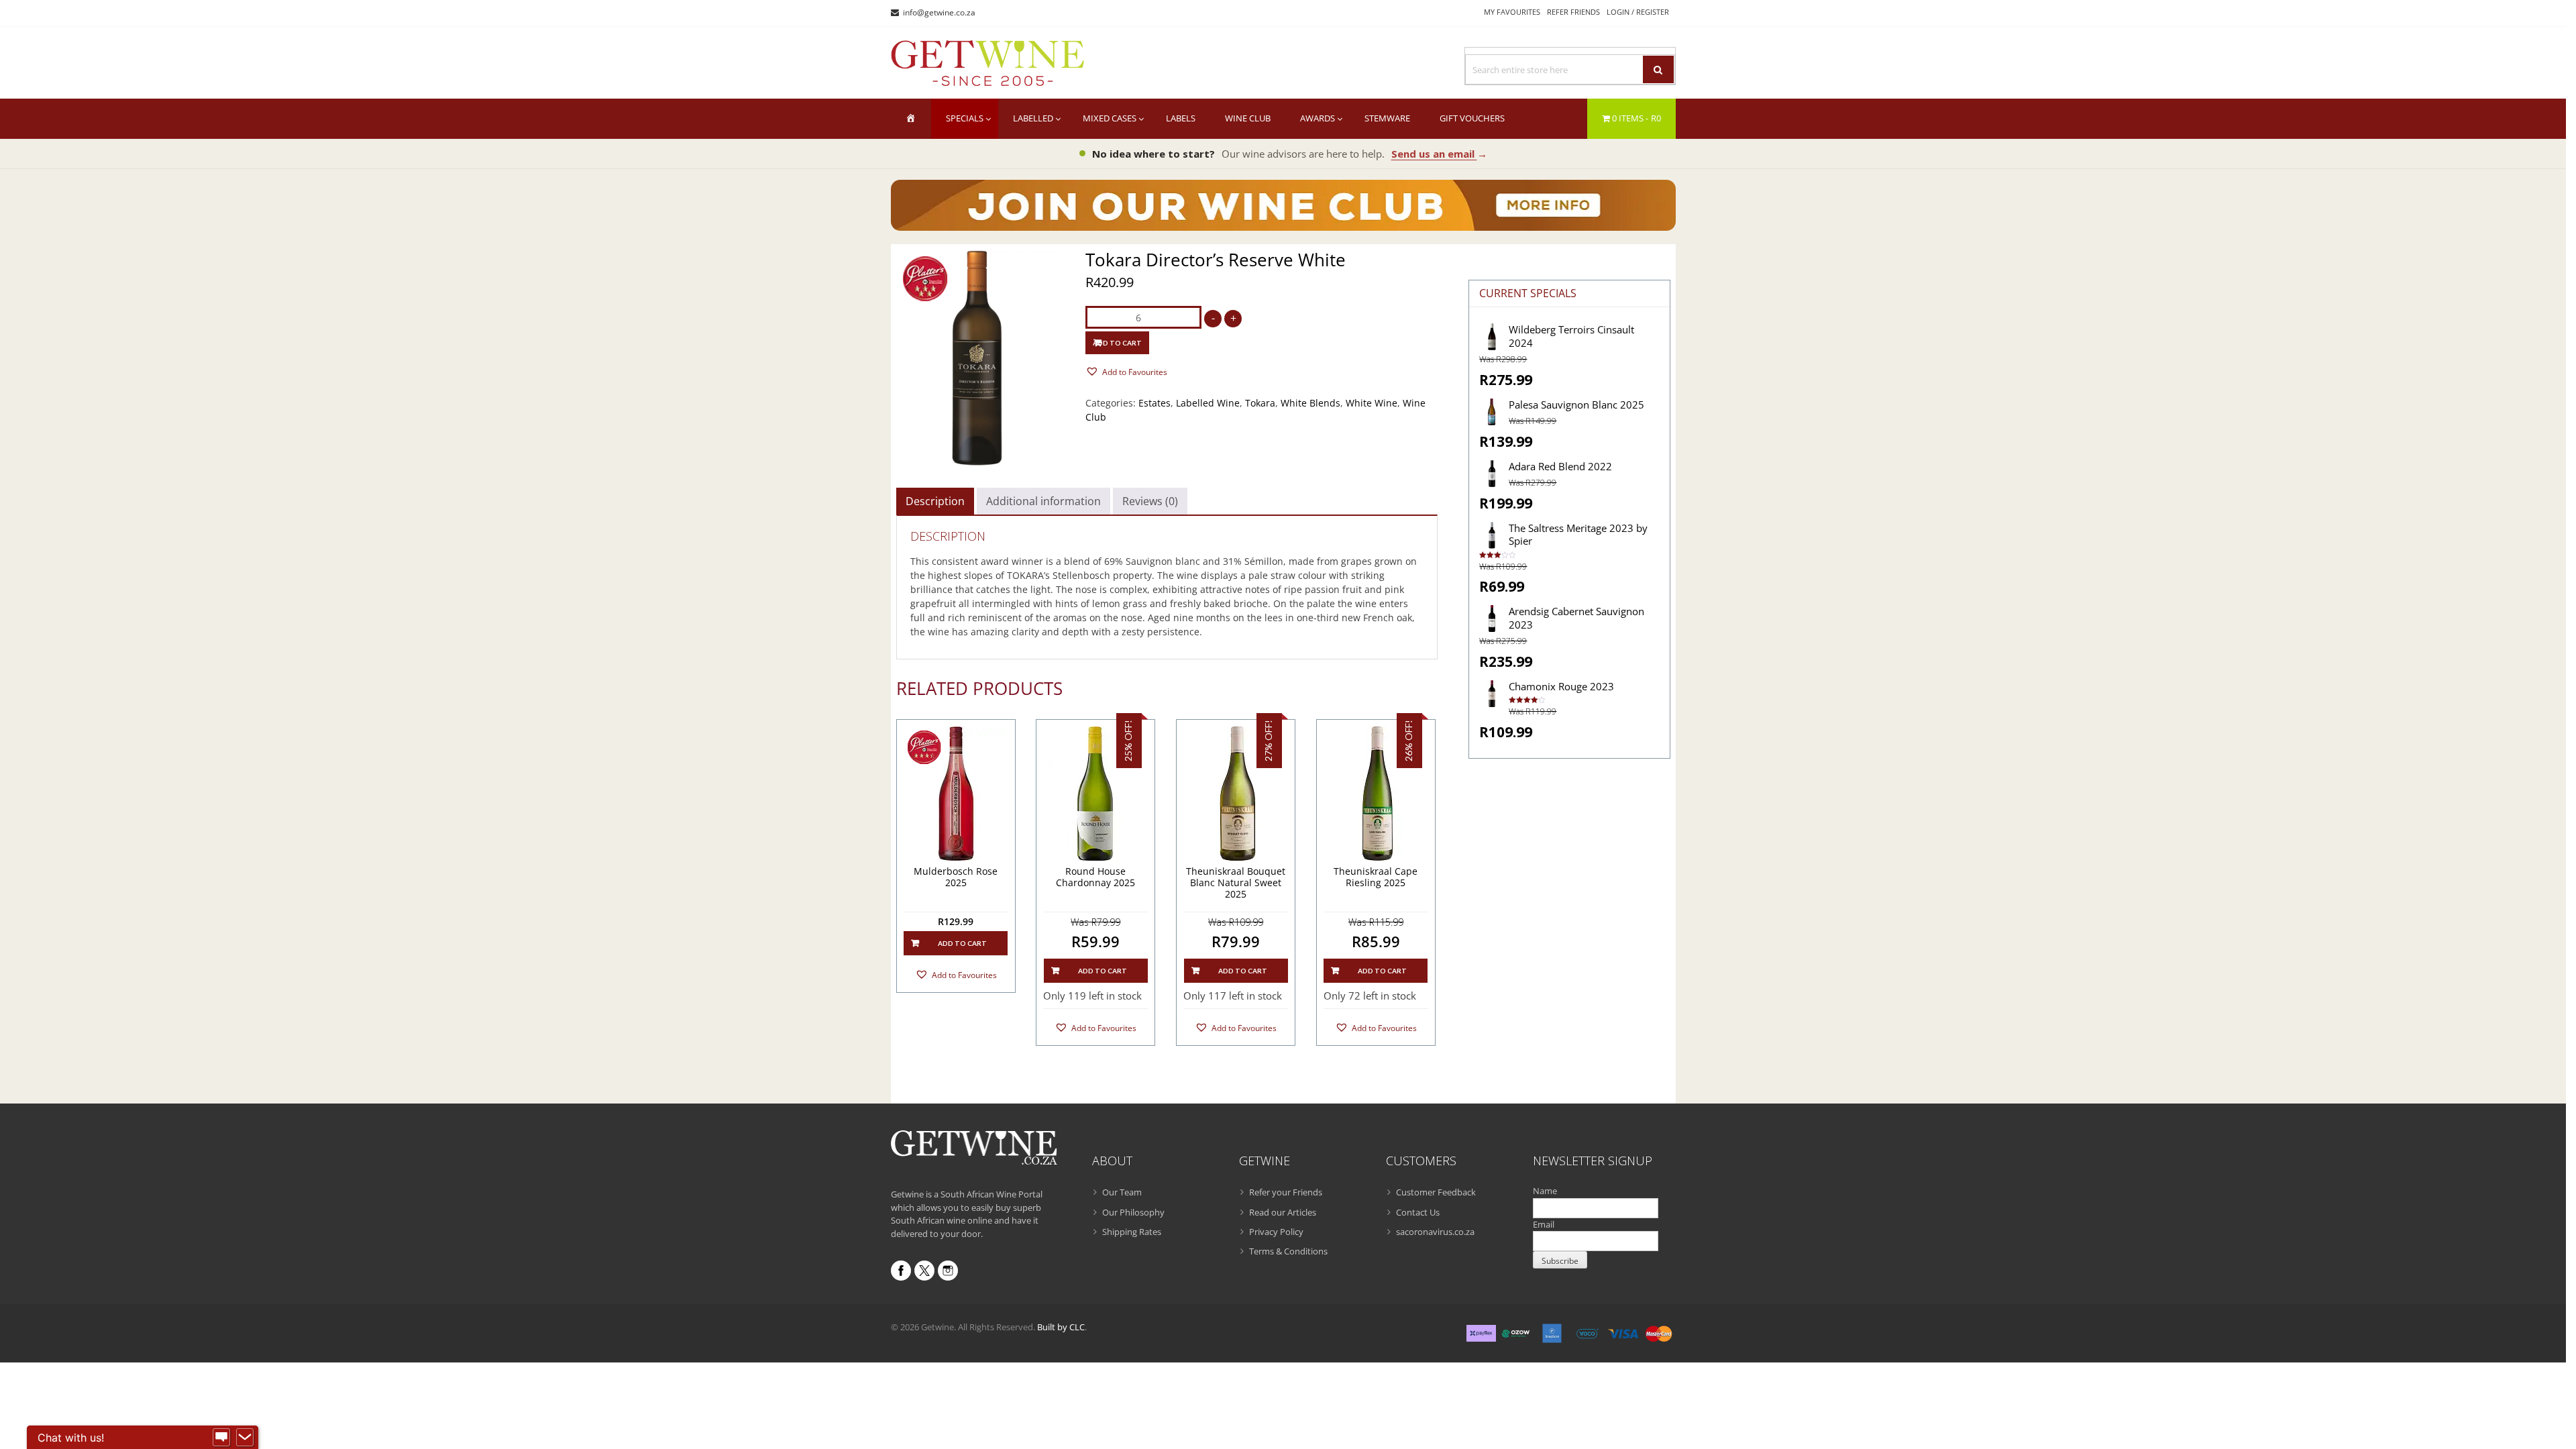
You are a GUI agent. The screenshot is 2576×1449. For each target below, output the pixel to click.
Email (1544, 1224)
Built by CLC (1061, 1327)
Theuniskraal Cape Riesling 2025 (1376, 877)
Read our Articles (1283, 1212)
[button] (1126, 371)
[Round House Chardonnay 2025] (1095, 794)
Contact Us (1418, 1212)
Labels (1181, 118)
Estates (1155, 403)
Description (935, 501)
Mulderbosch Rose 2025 (956, 877)
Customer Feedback (1436, 1192)
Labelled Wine (1208, 403)
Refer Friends (1573, 12)
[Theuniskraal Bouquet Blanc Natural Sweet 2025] (1236, 794)
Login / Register (1638, 12)
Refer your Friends (1286, 1192)
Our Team (1122, 1192)
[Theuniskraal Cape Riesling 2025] (1376, 794)
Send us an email (1439, 154)
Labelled (1033, 118)
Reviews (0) (1150, 501)
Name (1545, 1191)
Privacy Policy (1276, 1232)
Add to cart (1117, 343)
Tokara (1260, 403)
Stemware (1387, 118)
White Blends (1310, 403)
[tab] (935, 501)
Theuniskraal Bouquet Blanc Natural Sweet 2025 (1236, 883)
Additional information (1043, 501)
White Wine (1372, 403)
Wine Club (1248, 118)
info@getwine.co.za (939, 12)
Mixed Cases (1110, 118)
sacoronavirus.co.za (1435, 1232)
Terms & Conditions (1288, 1251)
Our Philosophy (1133, 1212)
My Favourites (1512, 12)
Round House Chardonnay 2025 (1095, 877)
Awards (1318, 118)
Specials (965, 118)
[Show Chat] (221, 1438)
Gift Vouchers (1472, 118)
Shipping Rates (1132, 1232)
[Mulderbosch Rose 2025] (956, 794)
